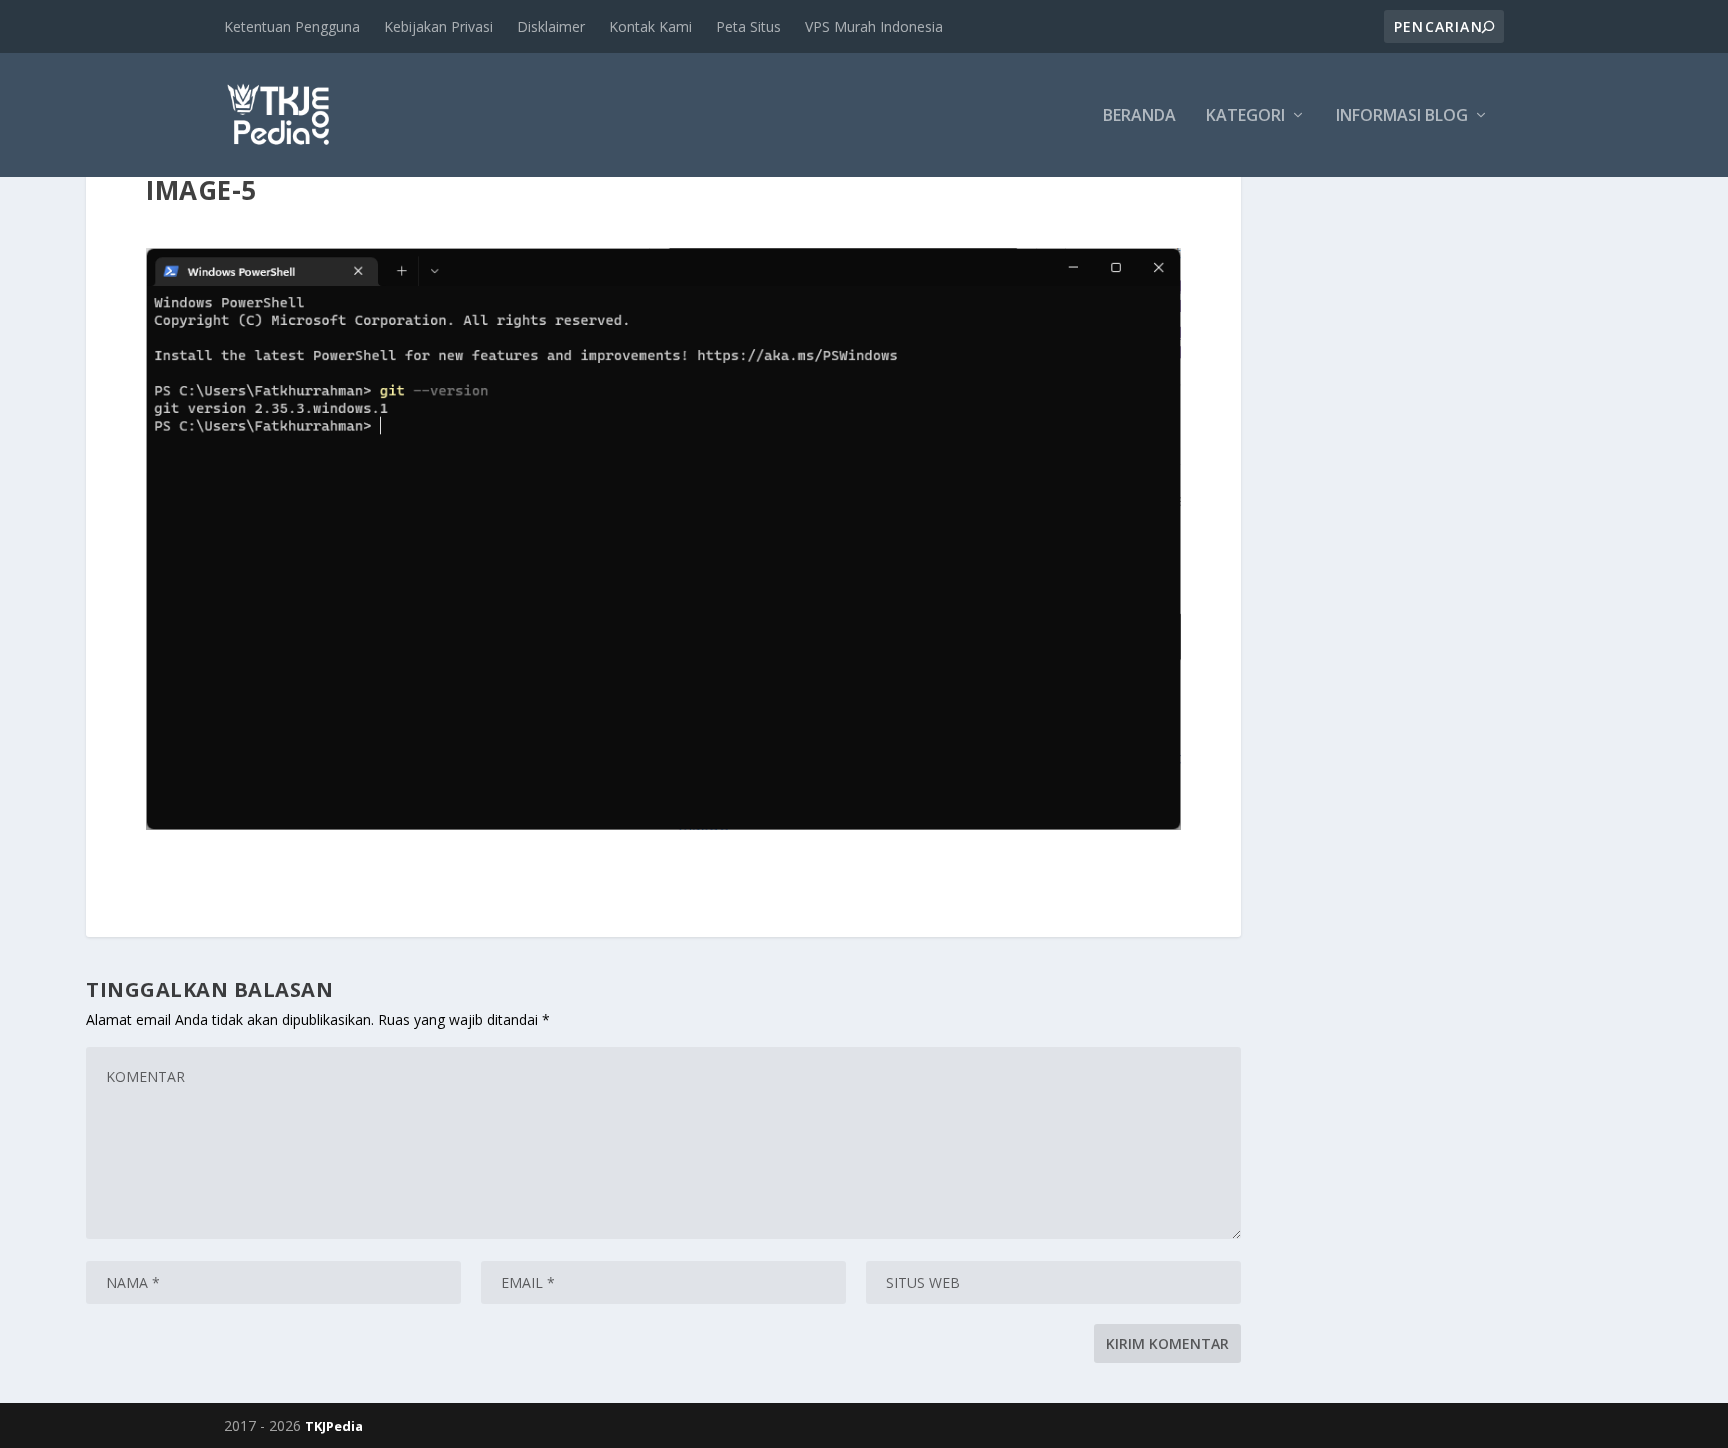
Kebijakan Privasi (438, 26)
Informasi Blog (1402, 116)
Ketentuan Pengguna (292, 26)
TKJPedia (334, 1426)
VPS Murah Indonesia (874, 26)
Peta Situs (748, 26)
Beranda (1139, 116)
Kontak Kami (650, 26)
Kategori (1245, 116)
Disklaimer (551, 26)
